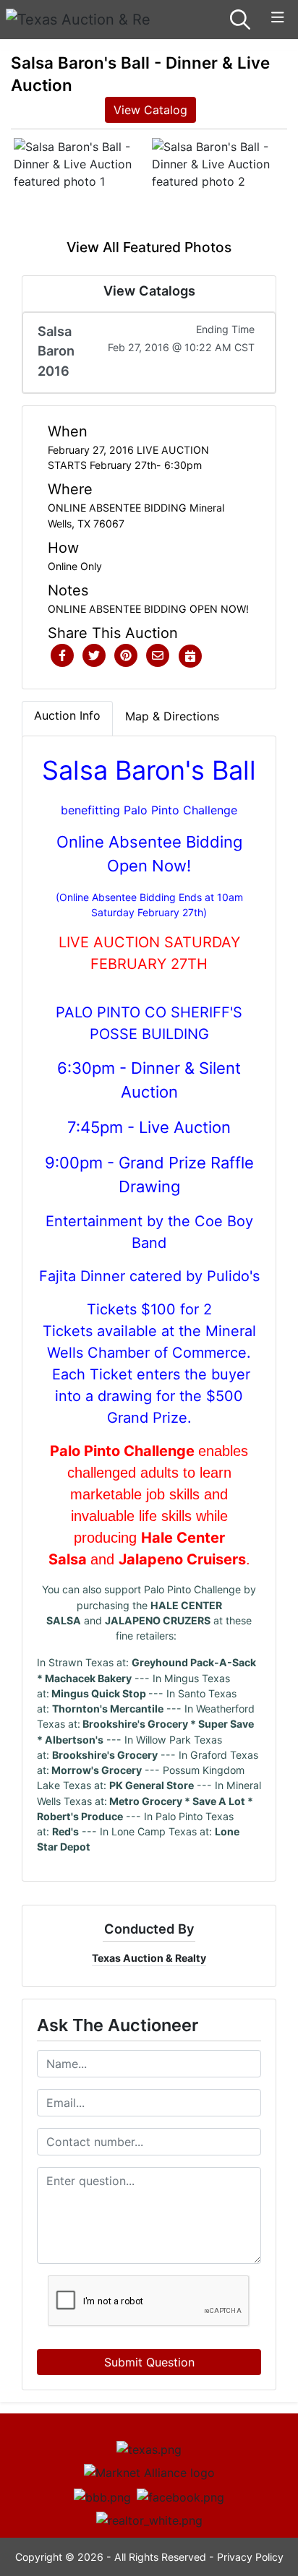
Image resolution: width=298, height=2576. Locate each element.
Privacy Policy (250, 2557)
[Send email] (158, 656)
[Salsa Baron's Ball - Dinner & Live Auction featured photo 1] (80, 188)
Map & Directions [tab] (172, 716)
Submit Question (149, 2362)
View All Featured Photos (149, 247)
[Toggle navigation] (278, 18)
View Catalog (150, 110)
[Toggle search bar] (240, 20)
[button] (62, 656)
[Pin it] (126, 656)
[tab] (67, 718)
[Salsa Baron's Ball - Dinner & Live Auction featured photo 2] (218, 188)
